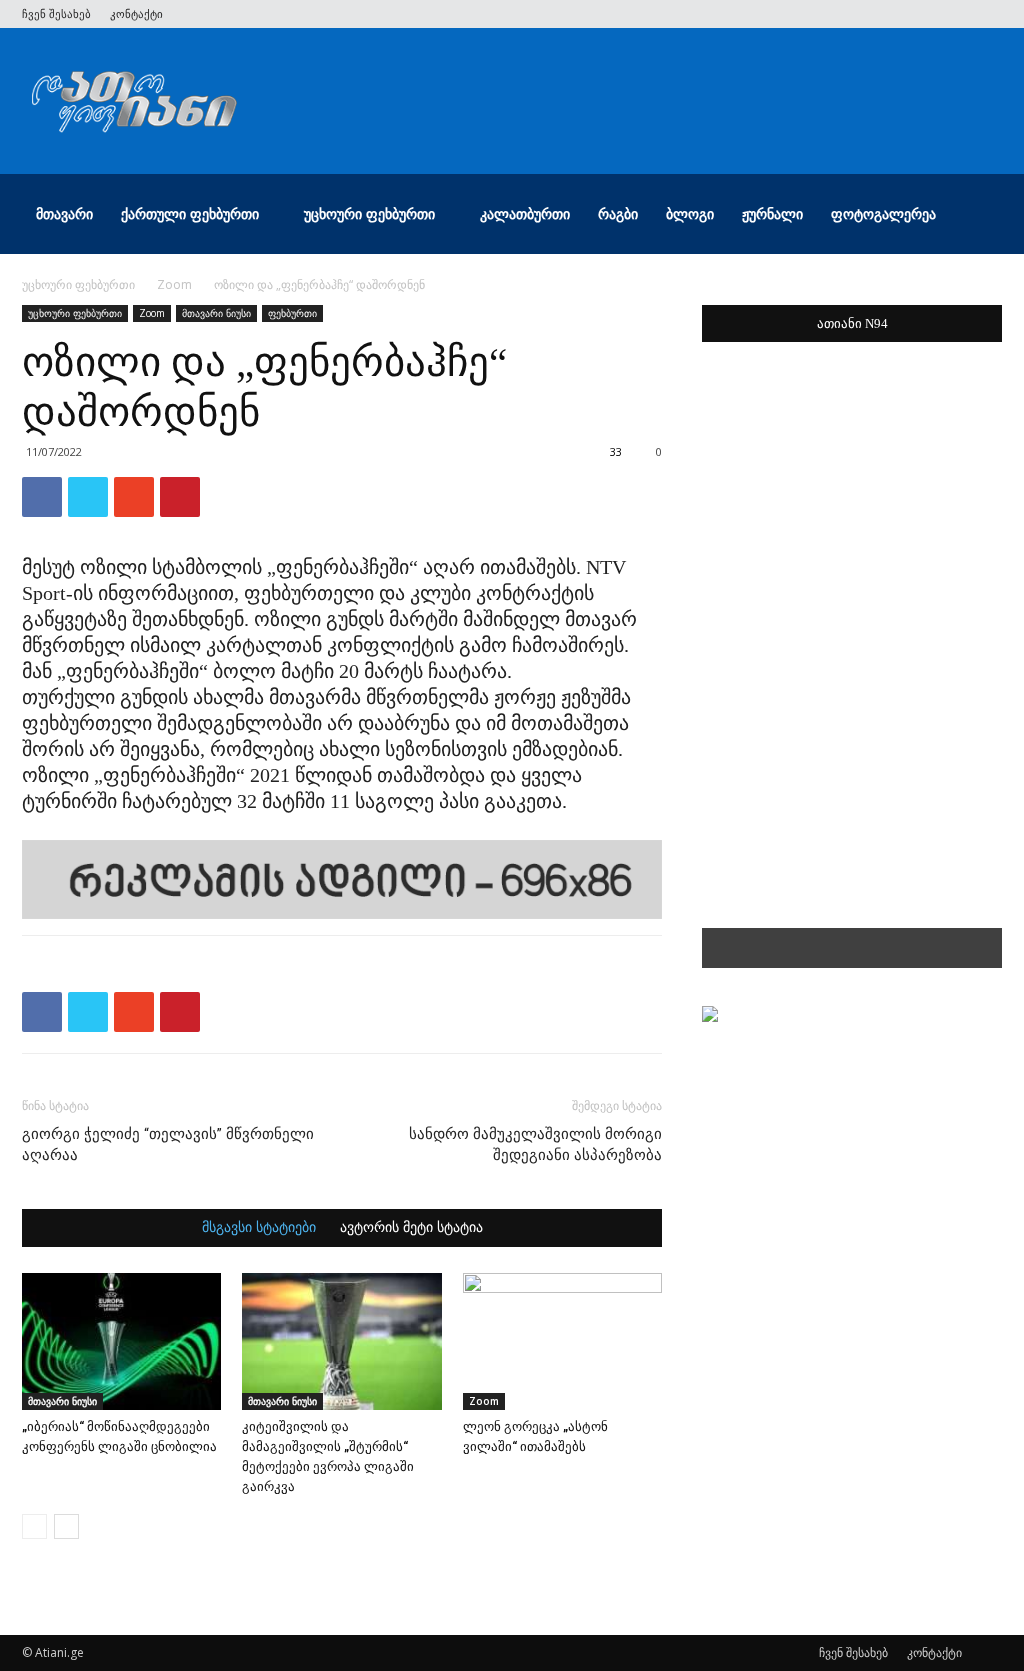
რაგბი (618, 213)
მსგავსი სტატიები (259, 1228)
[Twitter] (888, 14)
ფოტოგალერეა (883, 213)
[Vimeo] (921, 14)
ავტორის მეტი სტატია (411, 1228)
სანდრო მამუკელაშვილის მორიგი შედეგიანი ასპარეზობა (535, 1144)
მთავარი (64, 213)
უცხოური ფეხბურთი (369, 213)
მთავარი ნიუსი (216, 313)
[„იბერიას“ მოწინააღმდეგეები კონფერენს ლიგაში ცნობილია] (121, 1341)
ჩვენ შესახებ (56, 13)
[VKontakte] (954, 14)
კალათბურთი (525, 213)
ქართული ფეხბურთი (190, 213)
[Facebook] (855, 14)
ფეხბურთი (292, 313)
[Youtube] (987, 14)
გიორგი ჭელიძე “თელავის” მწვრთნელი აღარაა (168, 1144)
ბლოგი (690, 213)
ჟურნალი (772, 213)
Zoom (174, 284)
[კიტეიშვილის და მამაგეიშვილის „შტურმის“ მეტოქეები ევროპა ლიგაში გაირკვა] (341, 1341)
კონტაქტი (136, 13)
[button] (978, 215)
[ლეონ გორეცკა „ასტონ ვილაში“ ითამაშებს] (562, 1341)
